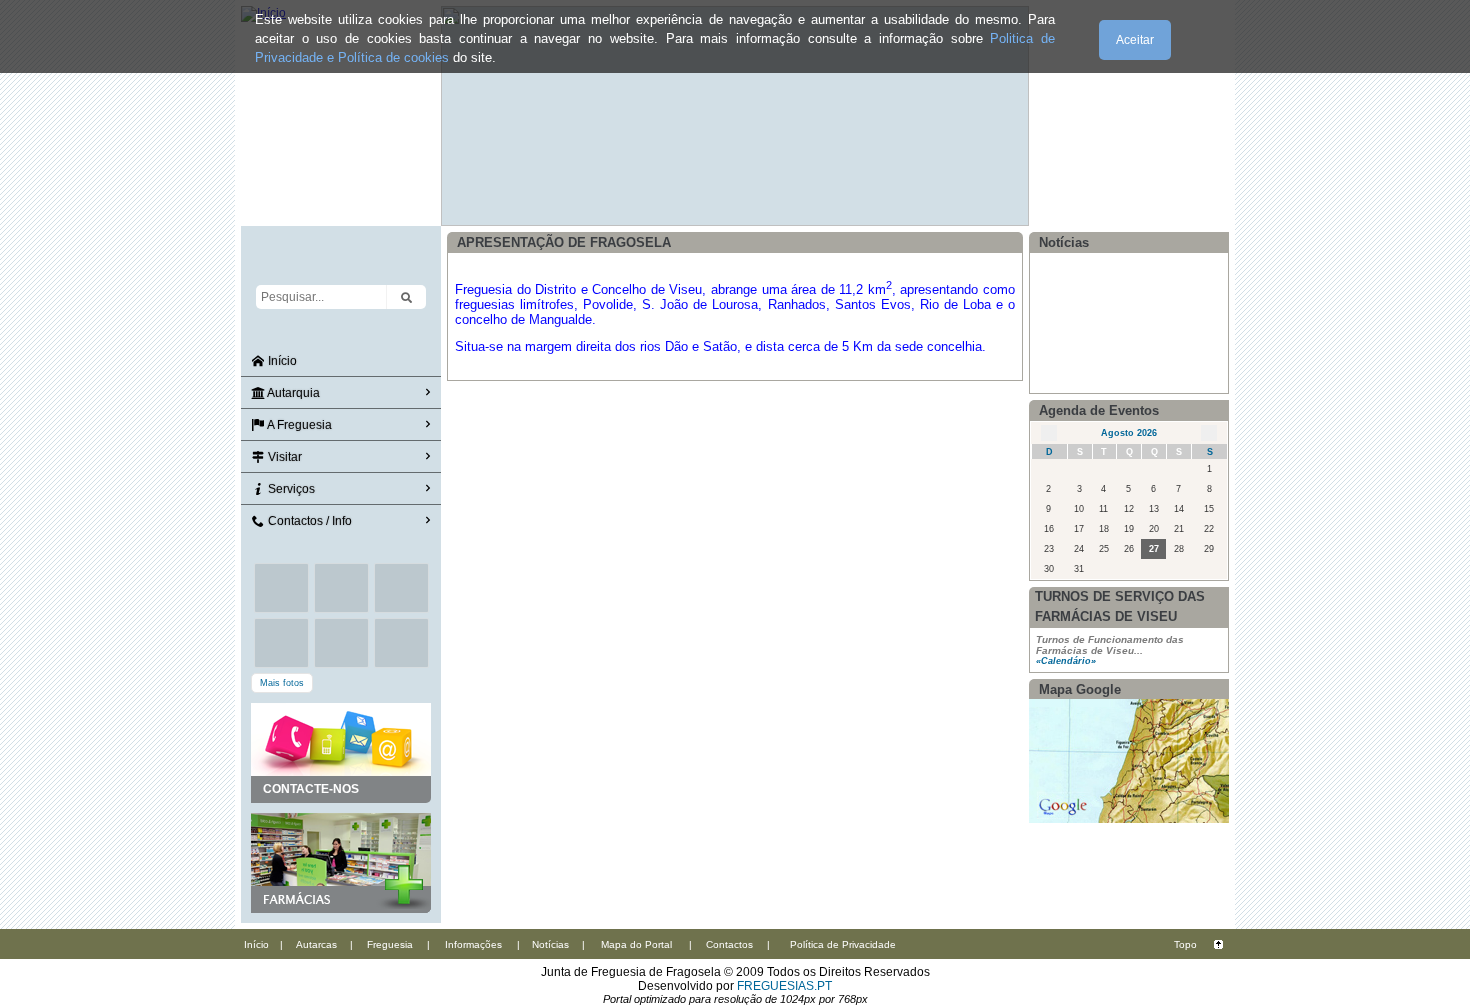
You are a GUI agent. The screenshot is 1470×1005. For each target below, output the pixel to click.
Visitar (283, 457)
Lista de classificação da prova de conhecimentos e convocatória (1116, 273)
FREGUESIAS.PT (784, 986)
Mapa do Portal (636, 944)
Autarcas (316, 944)
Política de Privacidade (843, 944)
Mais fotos (282, 683)
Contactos (729, 944)
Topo (1185, 944)
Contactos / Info (308, 521)
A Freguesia (298, 425)
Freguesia (390, 944)
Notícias (550, 944)
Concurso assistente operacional (1116, 315)
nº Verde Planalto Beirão (1099, 351)
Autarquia (292, 393)
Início (281, 361)
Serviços (290, 489)
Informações (473, 944)
